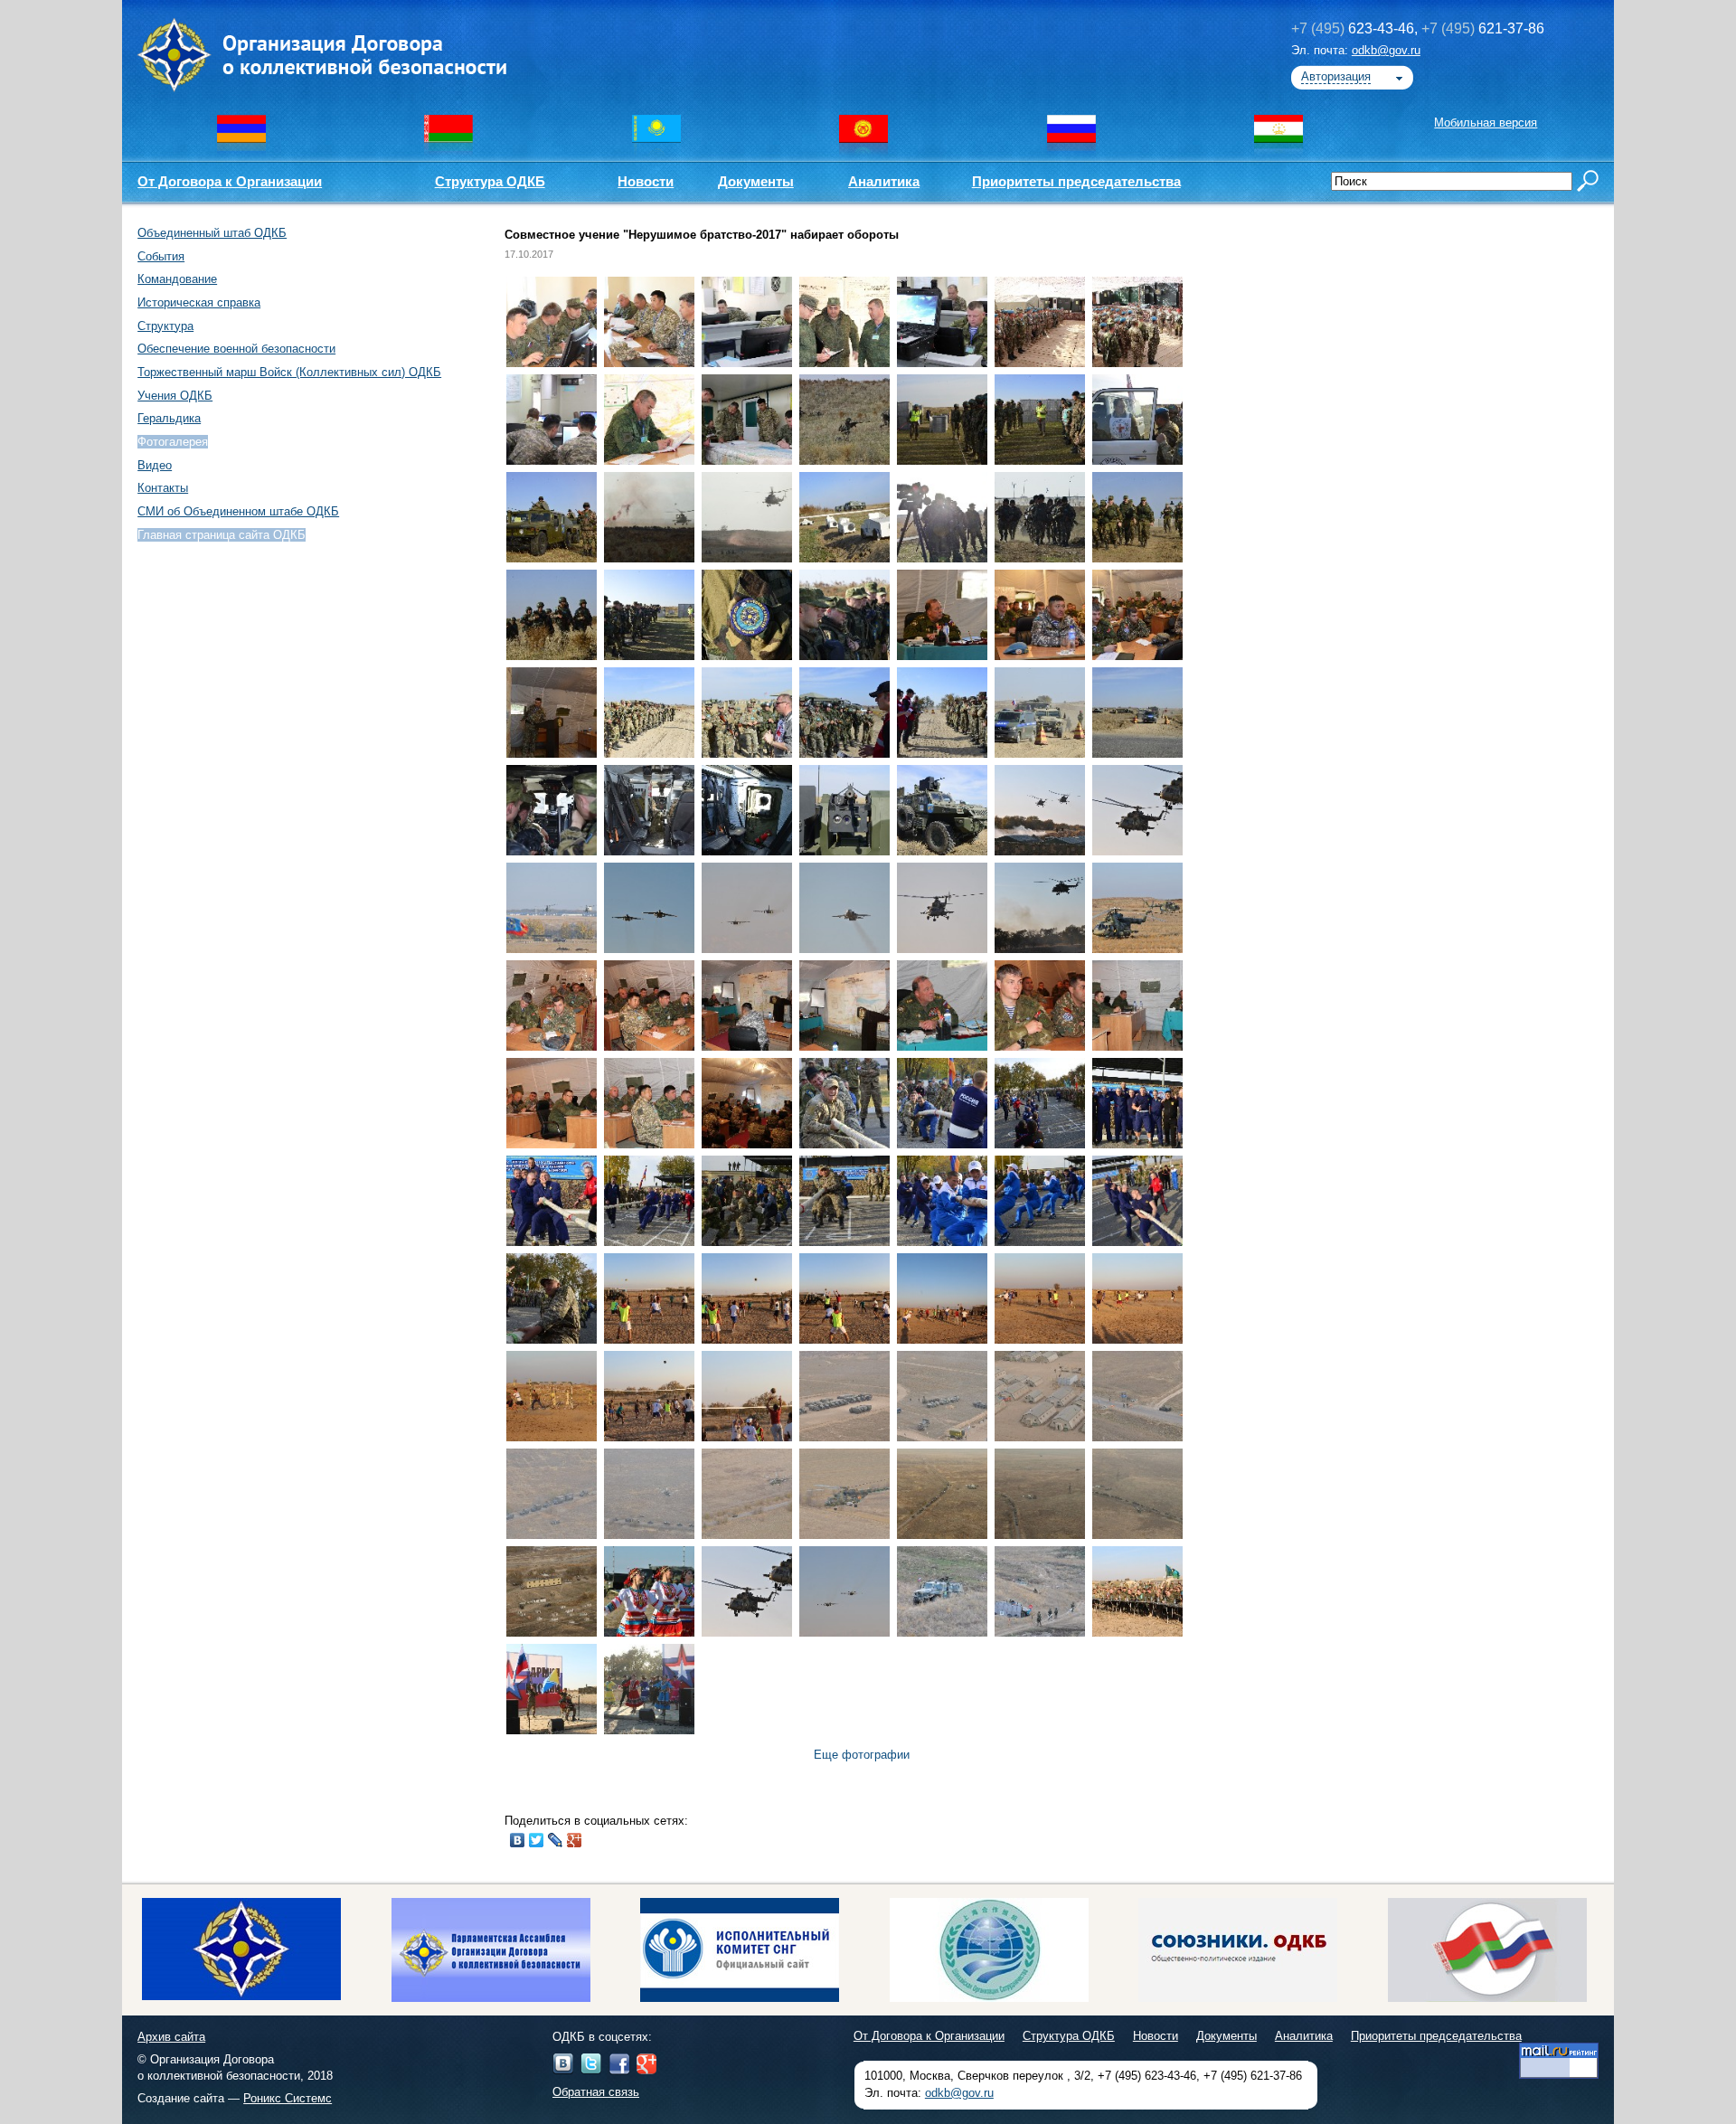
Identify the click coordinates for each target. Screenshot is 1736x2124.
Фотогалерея (173, 442)
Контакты (163, 488)
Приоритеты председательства (1076, 182)
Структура (165, 326)
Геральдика (169, 418)
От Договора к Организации (230, 182)
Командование (177, 279)
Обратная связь (596, 2092)
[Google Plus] (575, 1840)
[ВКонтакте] (518, 1840)
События (161, 256)
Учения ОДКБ (175, 396)
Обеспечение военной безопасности (236, 349)
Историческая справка (199, 302)
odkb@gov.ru (1386, 50)
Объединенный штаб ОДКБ (212, 233)
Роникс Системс (288, 2098)
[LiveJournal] (556, 1840)
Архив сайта (171, 2037)
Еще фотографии (862, 1755)
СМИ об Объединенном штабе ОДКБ (238, 511)
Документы (756, 182)
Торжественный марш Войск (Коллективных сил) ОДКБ (289, 372)
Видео (155, 465)
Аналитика (884, 182)
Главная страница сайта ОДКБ (222, 535)
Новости (646, 182)
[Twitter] (537, 1840)
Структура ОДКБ (490, 182)
